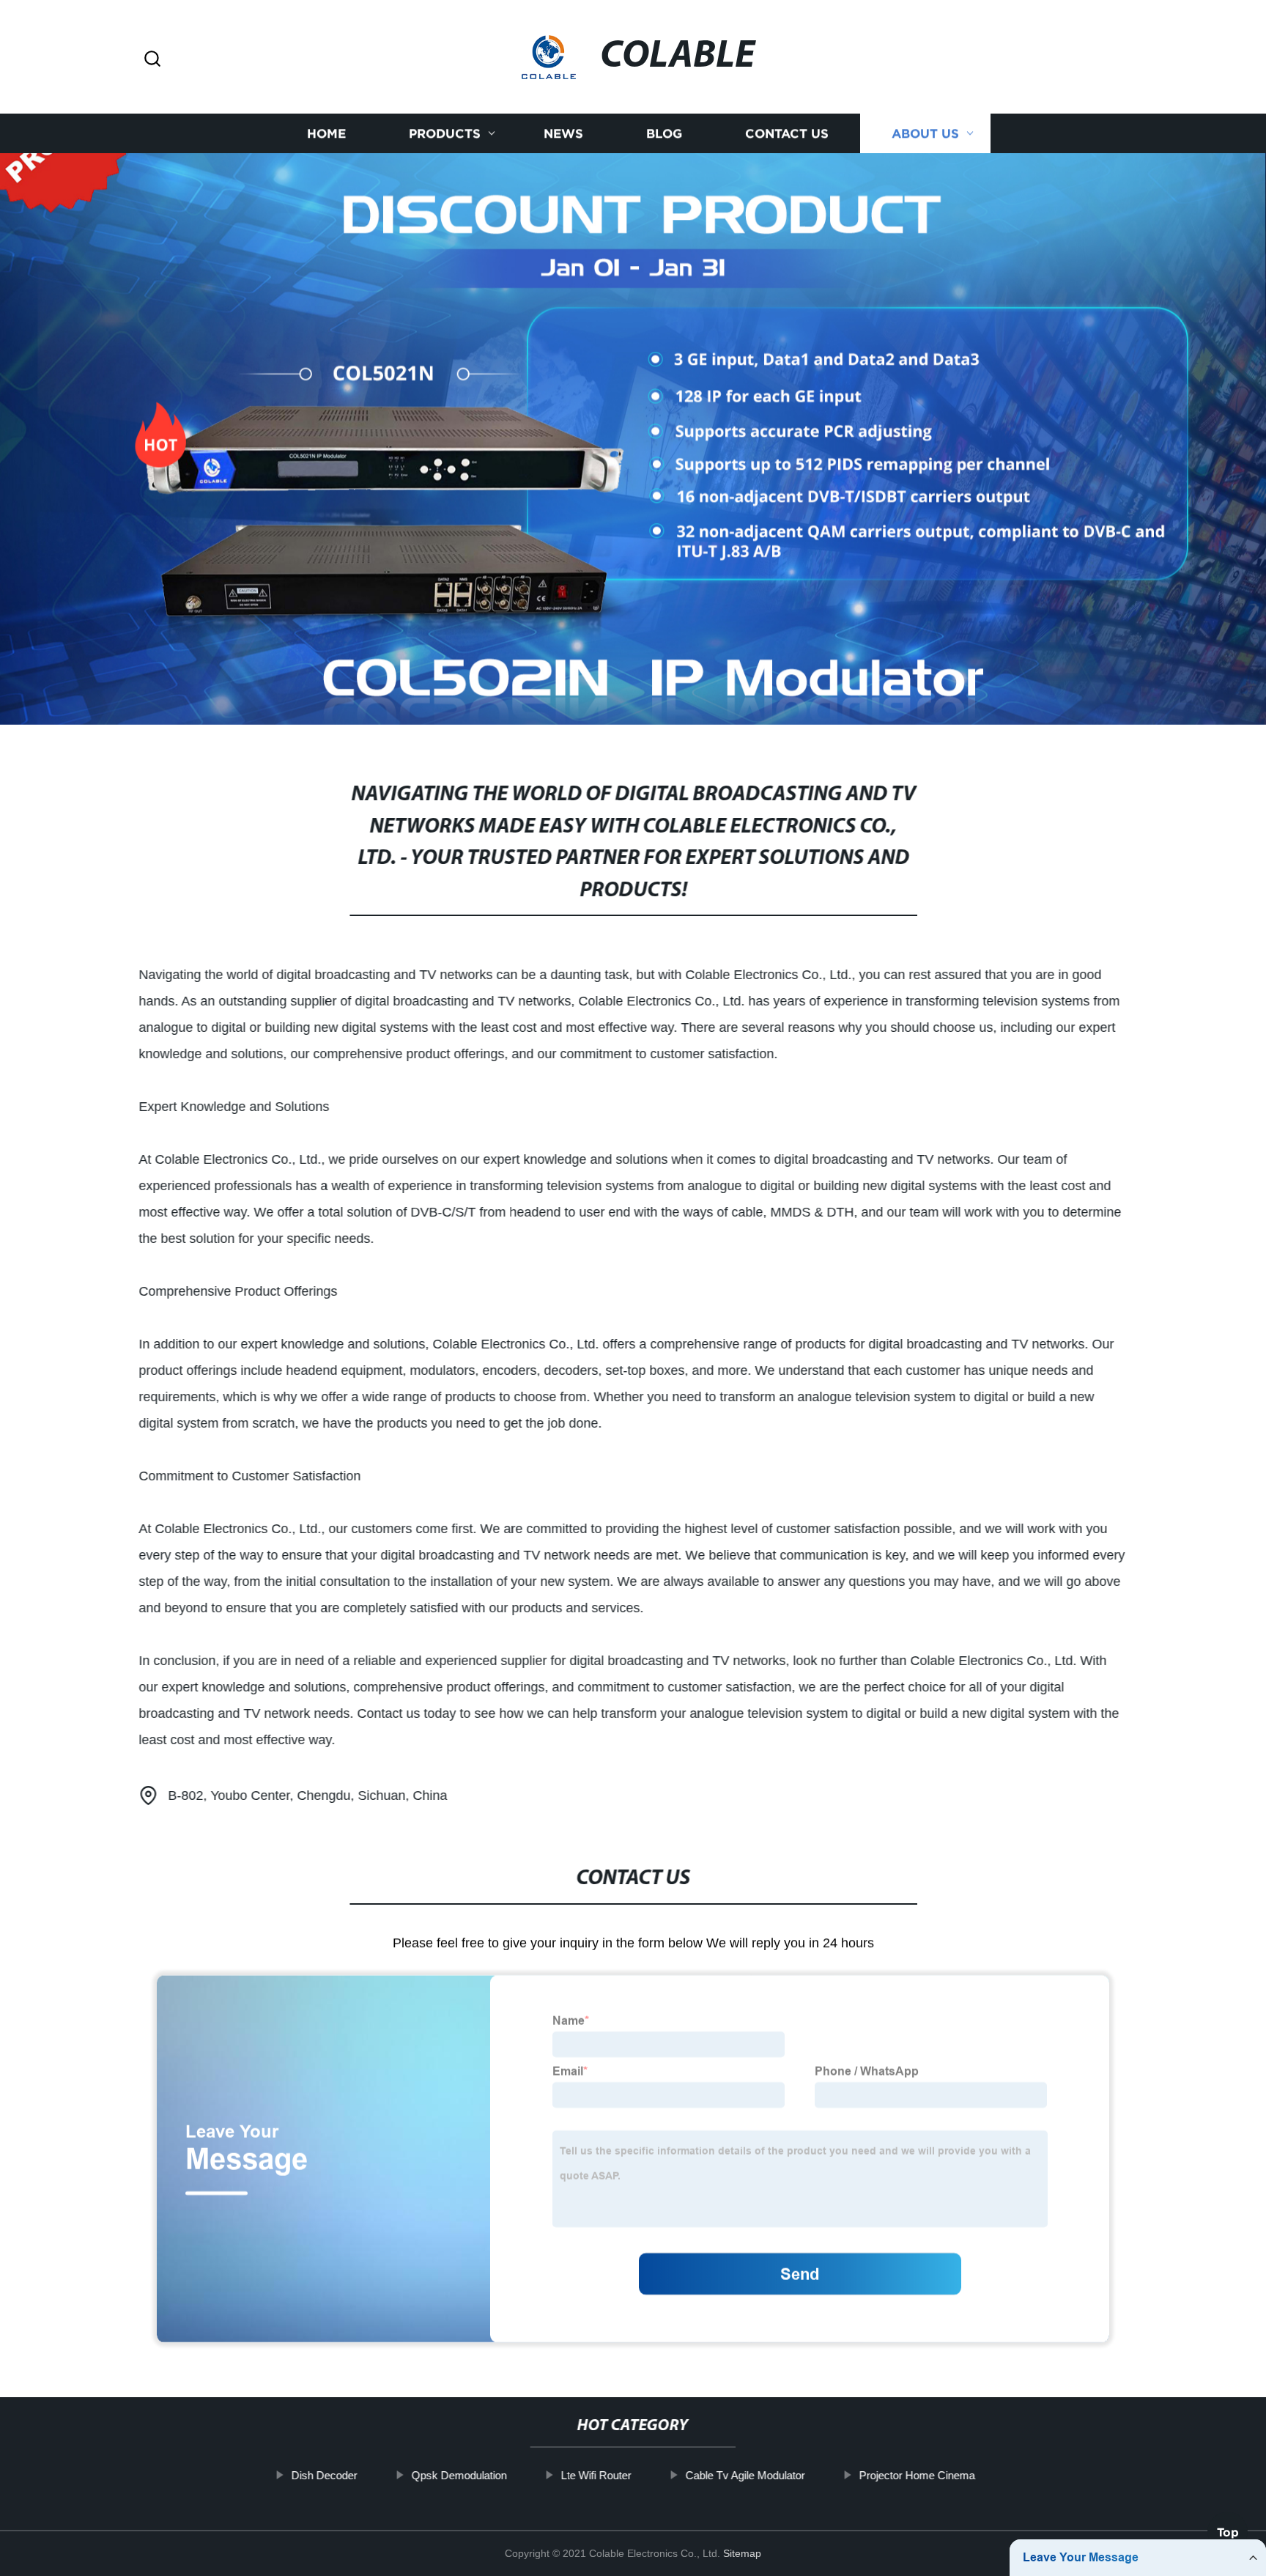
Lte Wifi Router (596, 2475)
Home (326, 134)
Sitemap (742, 2553)
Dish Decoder (324, 2475)
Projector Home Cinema (917, 2475)
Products (445, 134)
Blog (664, 134)
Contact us (787, 134)
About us (925, 134)
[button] (152, 60)
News (563, 134)
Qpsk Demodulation (459, 2475)
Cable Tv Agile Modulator (745, 2475)
